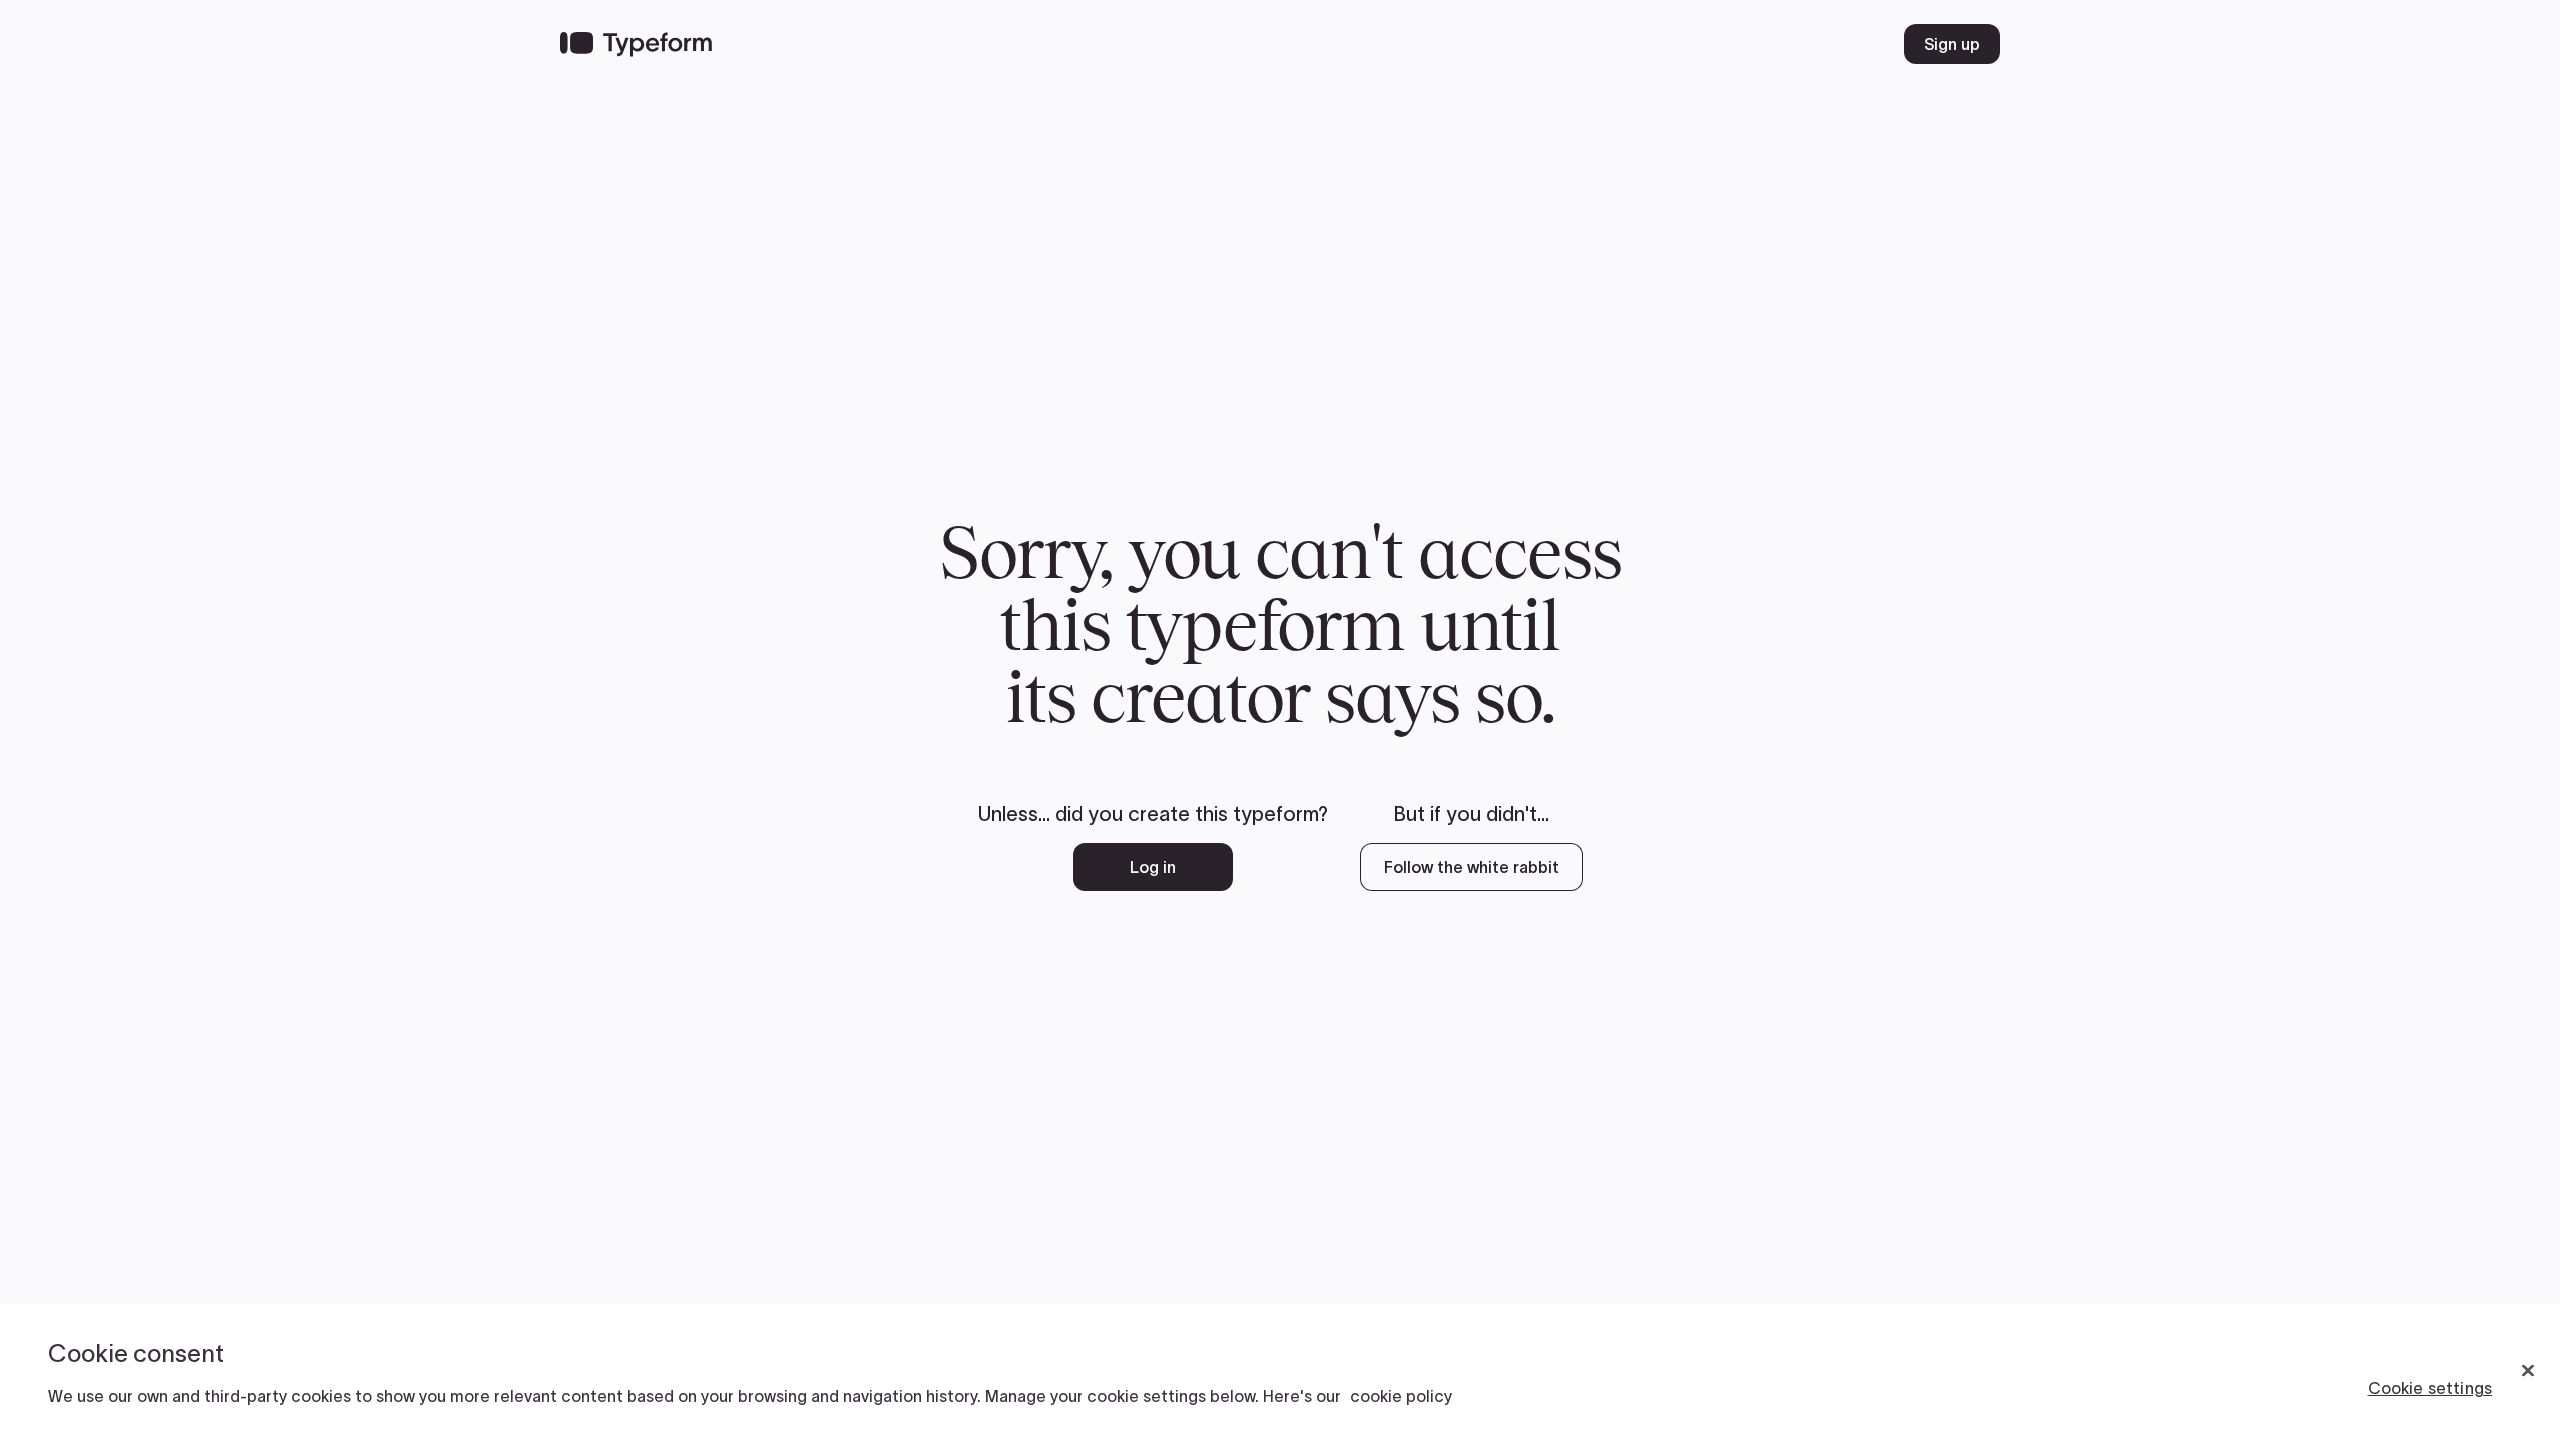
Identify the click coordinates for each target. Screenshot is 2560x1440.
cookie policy (1401, 1396)
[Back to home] (636, 44)
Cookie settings (2430, 1388)
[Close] (2528, 1371)
